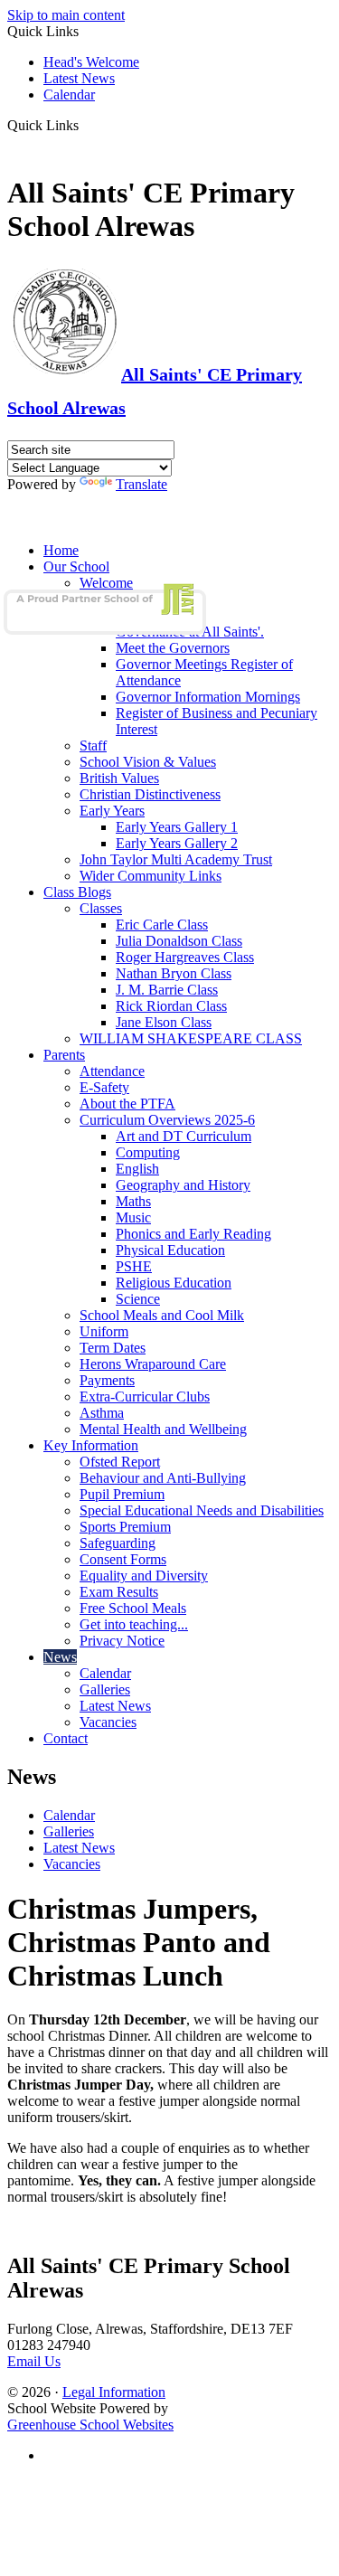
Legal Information (114, 2392)
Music (133, 1217)
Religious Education (174, 1283)
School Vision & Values (148, 762)
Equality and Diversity (144, 1576)
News (60, 1657)
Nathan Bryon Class (174, 973)
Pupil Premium (122, 1494)
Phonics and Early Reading (193, 1234)
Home (61, 550)
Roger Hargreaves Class (185, 957)
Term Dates (113, 1348)
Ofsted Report (120, 1462)
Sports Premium (125, 1527)
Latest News (79, 78)
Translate (141, 484)
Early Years (112, 811)
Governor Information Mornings (208, 697)
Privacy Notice (122, 1641)
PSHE (134, 1266)
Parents (64, 1055)
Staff (93, 745)
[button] (85, 125)
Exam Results (119, 1592)
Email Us (34, 2361)
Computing (148, 1152)
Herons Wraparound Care (153, 1364)
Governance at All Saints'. (190, 632)
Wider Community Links (151, 876)
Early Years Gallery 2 (177, 843)
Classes (101, 908)
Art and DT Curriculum (184, 1136)
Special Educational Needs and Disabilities (202, 1510)
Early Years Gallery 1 (177, 827)
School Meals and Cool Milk (162, 1315)
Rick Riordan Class (171, 1006)
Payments (107, 1380)
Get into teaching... (134, 1624)
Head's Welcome (91, 62)
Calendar (69, 94)
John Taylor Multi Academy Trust (176, 859)
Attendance (112, 1071)
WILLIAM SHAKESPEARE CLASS (191, 1038)
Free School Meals (133, 1608)
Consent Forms (123, 1559)
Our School (76, 566)
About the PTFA (127, 1104)
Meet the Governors (173, 648)
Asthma (102, 1413)
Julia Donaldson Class (179, 941)
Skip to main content (66, 15)
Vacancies (108, 1722)
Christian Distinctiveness (150, 794)
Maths (133, 1201)
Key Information (91, 1445)
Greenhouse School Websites (90, 2425)
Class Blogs (77, 892)
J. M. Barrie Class (167, 990)
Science (138, 1299)
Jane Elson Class (164, 1022)
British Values (119, 778)
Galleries (105, 1689)
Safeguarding (118, 1543)
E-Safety (104, 1087)
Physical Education (170, 1250)
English (137, 1169)
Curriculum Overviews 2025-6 (167, 1120)
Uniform (104, 1331)
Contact (66, 1738)
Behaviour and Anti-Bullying (163, 1478)
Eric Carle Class (162, 925)
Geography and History (183, 1185)
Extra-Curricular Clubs (145, 1397)
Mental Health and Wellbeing (163, 1429)
